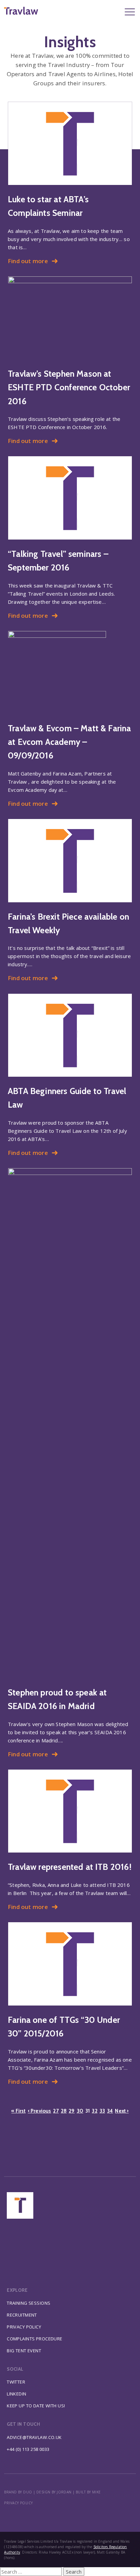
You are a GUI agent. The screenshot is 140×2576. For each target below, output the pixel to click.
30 (80, 2111)
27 (56, 2111)
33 (102, 2111)
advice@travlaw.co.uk (34, 2437)
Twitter (16, 2382)
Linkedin (16, 2394)
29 (72, 2111)
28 (64, 2111)
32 (94, 2111)
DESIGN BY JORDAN (54, 2492)
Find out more (28, 261)
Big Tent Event (24, 2351)
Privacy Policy (24, 2327)
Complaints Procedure (35, 2339)
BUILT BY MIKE (88, 2492)
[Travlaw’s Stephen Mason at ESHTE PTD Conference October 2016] (70, 318)
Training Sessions (29, 2303)
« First (18, 2111)
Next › (122, 2111)
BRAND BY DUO (18, 2492)
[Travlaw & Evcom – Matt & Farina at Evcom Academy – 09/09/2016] (70, 672)
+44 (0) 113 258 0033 (28, 2449)
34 (110, 2111)
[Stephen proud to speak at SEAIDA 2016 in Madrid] (70, 1423)
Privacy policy (18, 2503)
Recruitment (22, 2315)
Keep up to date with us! (36, 2406)
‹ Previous (40, 2111)
